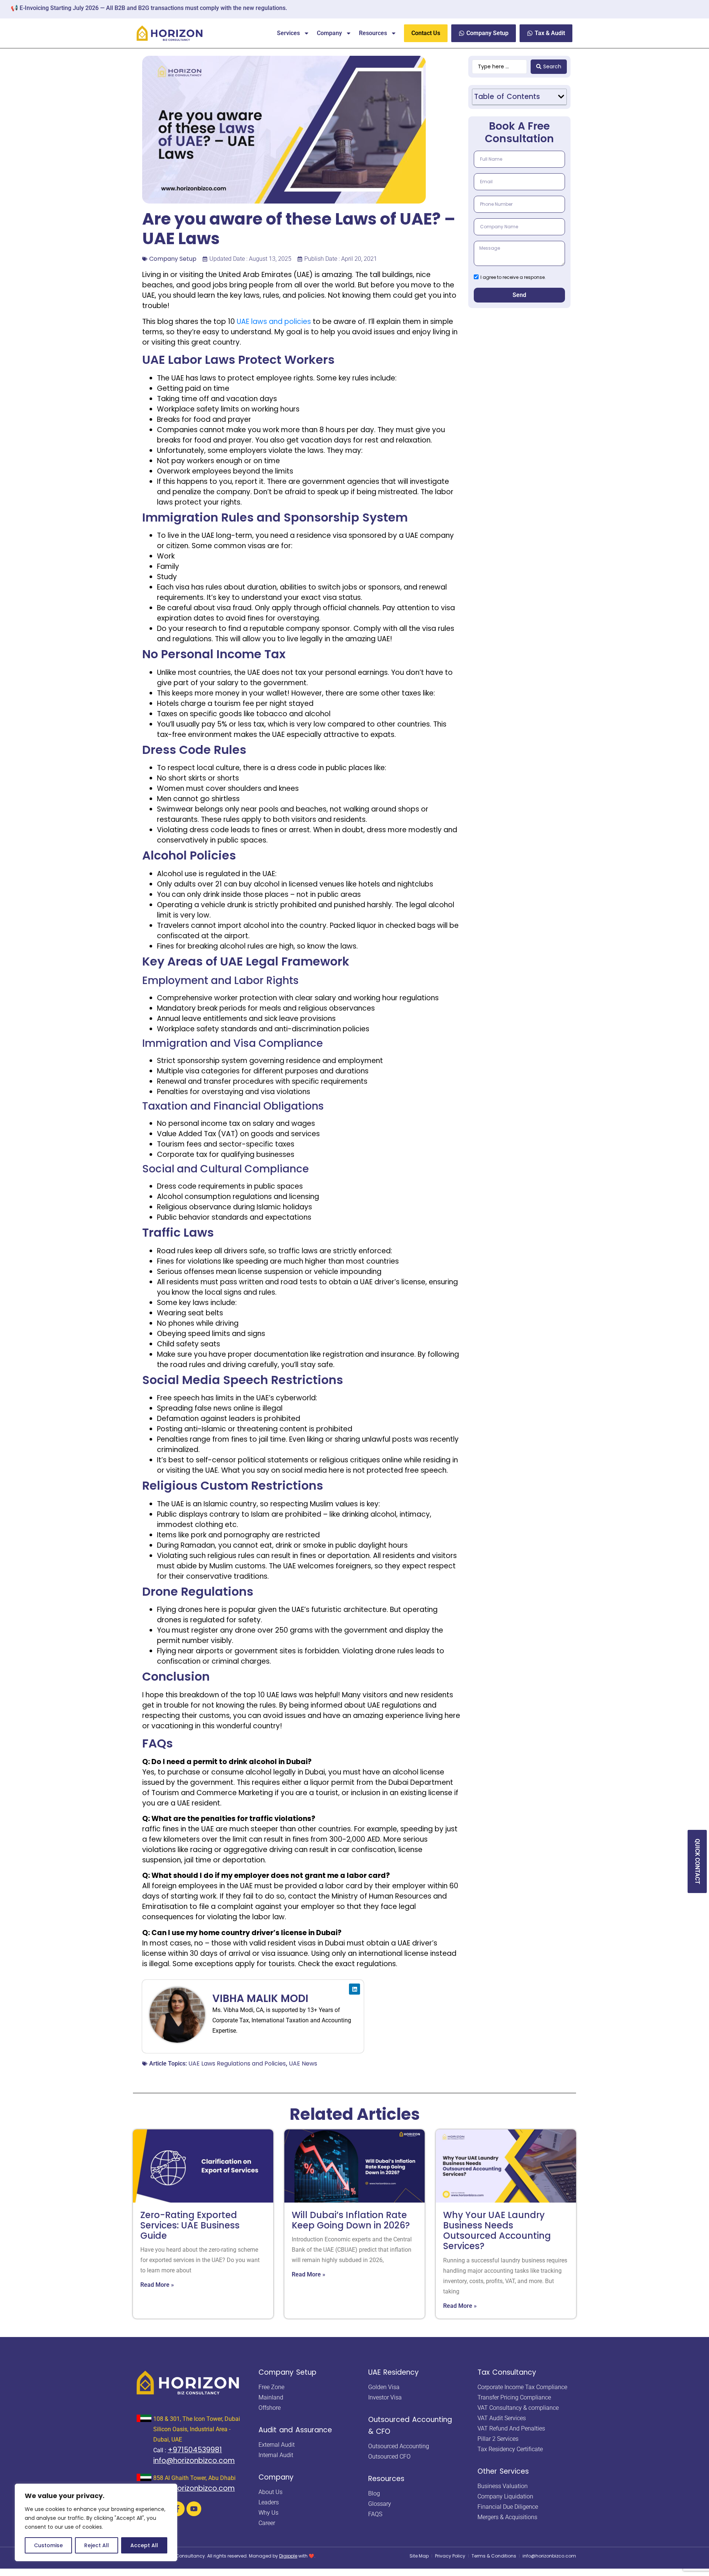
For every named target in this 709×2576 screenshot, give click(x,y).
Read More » (157, 2285)
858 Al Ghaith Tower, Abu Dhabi (194, 2478)
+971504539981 (195, 2450)
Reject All (97, 2545)
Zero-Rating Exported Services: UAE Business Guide (190, 2225)
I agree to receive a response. (513, 277)
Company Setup (173, 259)
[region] (96, 2522)
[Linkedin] (354, 1989)
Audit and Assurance (295, 2430)
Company (329, 33)
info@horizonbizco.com (194, 2461)
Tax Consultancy (507, 2372)
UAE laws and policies (274, 322)
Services (288, 33)
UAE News (303, 2063)
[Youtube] (194, 2509)
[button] (561, 97)
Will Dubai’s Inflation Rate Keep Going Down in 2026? (351, 2220)
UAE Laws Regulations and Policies (237, 2063)
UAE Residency (393, 2372)
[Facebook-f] (177, 2509)
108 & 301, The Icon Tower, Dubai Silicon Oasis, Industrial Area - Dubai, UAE (197, 2429)
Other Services (503, 2471)
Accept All (144, 2545)
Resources (373, 33)
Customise (48, 2545)
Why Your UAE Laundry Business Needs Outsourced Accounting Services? (497, 2231)
